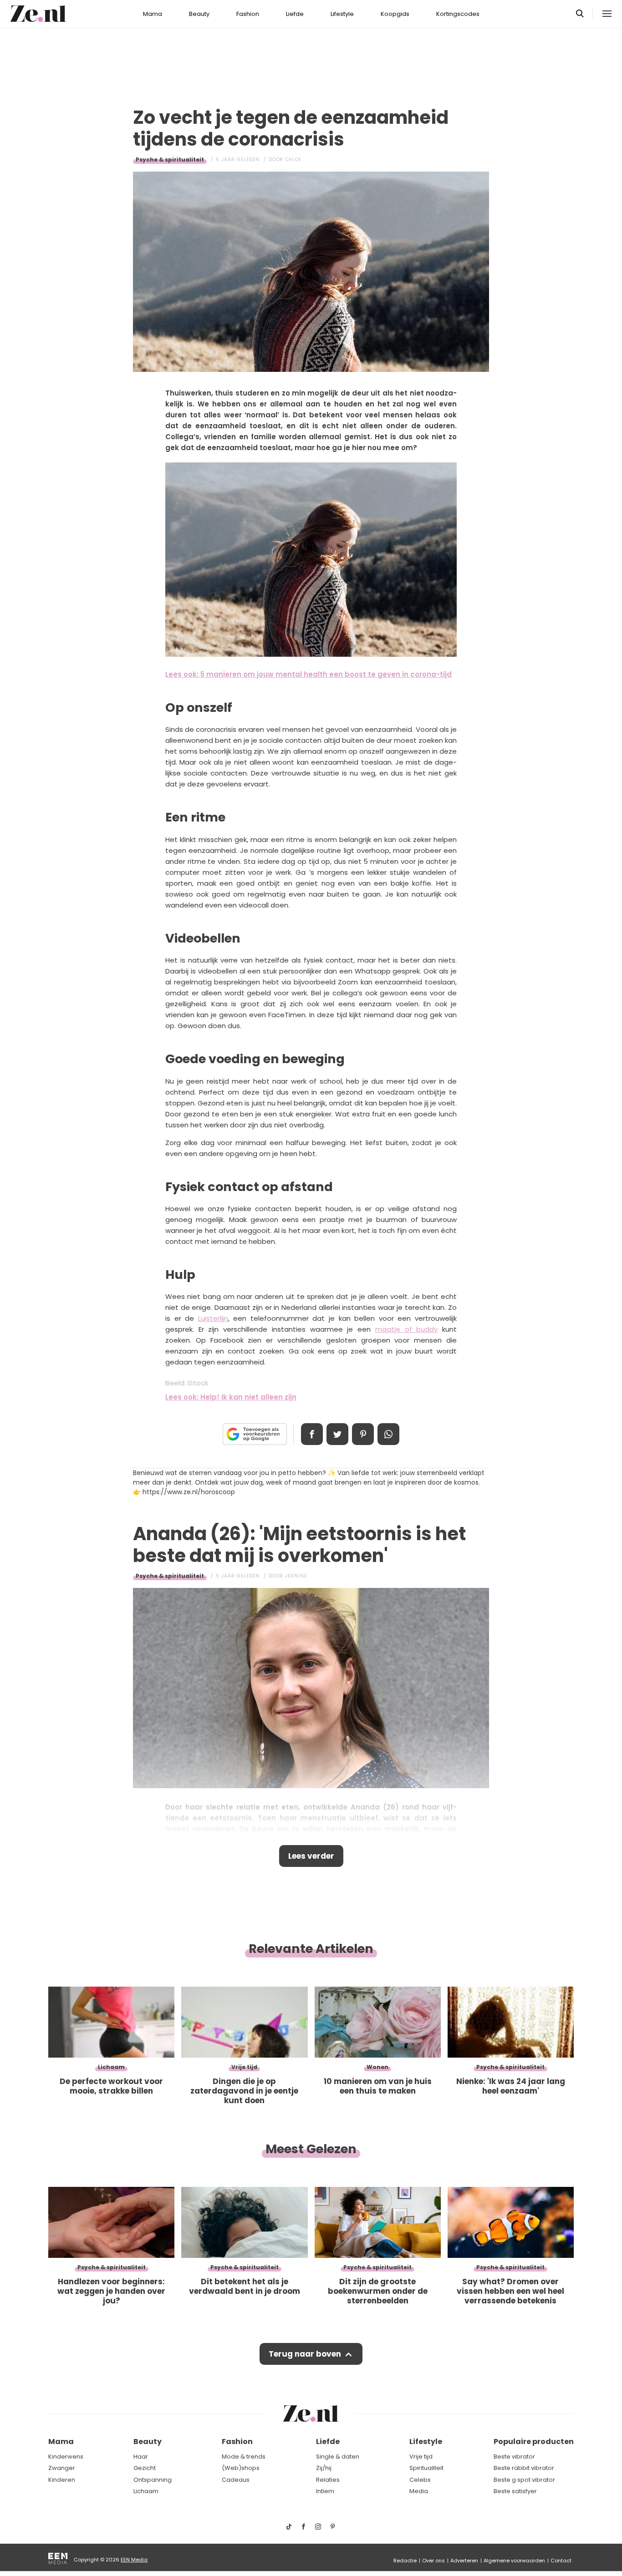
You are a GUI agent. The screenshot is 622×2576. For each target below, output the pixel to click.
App (388, 1434)
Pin (363, 1434)
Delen (312, 1434)
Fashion (248, 14)
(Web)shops (241, 2468)
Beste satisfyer (515, 2491)
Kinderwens (66, 2457)
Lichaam (146, 2491)
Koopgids (395, 14)
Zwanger (62, 2468)
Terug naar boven (305, 2354)
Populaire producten (534, 2442)
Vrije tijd (421, 2457)
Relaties (328, 2480)
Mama (153, 14)
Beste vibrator (514, 2457)
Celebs (420, 2480)
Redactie (405, 2561)
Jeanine (296, 1576)
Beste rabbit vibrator (524, 2468)
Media (419, 2491)
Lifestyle (342, 14)
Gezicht (145, 2468)
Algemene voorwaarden (514, 2561)
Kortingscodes (458, 14)
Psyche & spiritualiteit (170, 160)
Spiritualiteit (426, 2468)
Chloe (293, 160)
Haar (141, 2457)
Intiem (325, 2491)
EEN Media (134, 2560)
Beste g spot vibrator (524, 2480)
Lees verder (311, 1856)
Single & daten (338, 2457)
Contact (561, 2561)
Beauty (199, 14)
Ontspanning (153, 2480)
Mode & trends (244, 2457)
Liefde (295, 14)
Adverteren (464, 2561)
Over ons (433, 2561)
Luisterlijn (213, 1318)
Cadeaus (236, 2480)
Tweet (337, 1434)
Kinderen (62, 2480)
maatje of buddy (406, 1329)
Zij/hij (324, 2468)
